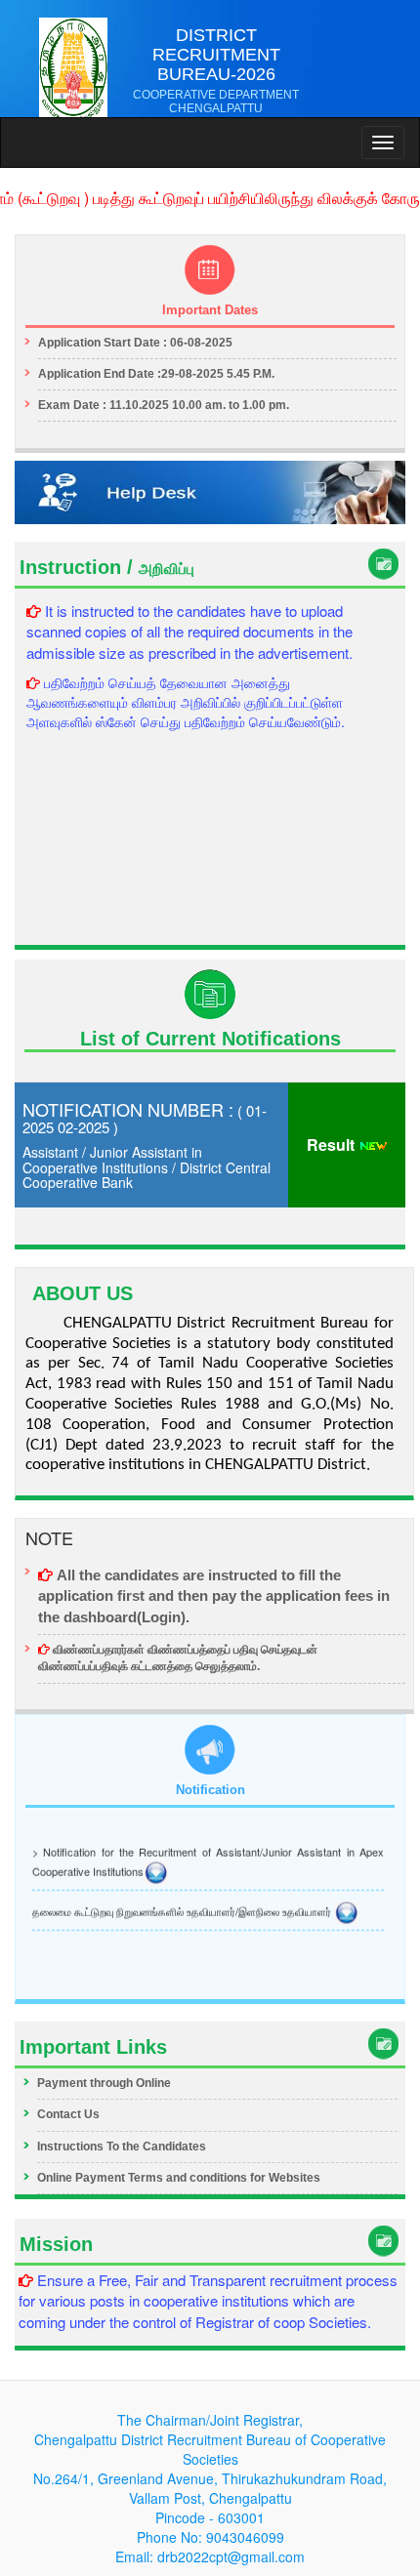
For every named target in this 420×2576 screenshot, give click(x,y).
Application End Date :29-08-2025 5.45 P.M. (156, 374)
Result (333, 1145)
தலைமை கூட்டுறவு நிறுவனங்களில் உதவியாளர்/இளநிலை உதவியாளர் (183, 1907)
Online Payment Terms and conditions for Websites (179, 2178)
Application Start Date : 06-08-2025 (135, 343)
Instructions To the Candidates (122, 2147)
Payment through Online (104, 2083)
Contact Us (68, 2114)
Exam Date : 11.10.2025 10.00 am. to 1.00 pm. (164, 405)
